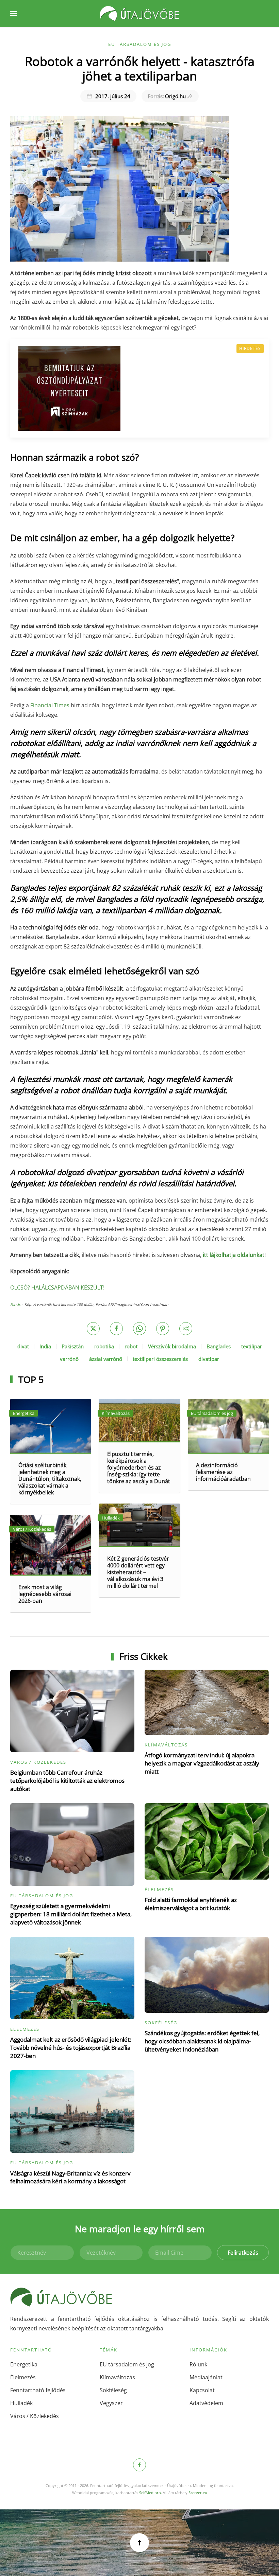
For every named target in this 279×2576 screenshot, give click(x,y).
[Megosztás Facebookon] (116, 1329)
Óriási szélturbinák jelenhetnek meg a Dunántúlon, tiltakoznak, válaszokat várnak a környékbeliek (50, 1479)
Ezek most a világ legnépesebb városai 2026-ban (45, 1594)
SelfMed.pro (150, 2493)
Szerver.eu (198, 2493)
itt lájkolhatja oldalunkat (234, 1255)
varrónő (69, 1359)
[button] (14, 14)
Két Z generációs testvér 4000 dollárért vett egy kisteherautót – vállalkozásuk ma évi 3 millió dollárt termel (138, 1572)
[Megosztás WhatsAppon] (139, 1329)
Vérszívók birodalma (172, 1346)
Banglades (219, 1346)
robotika (104, 1346)
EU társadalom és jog (140, 44)
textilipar (252, 1346)
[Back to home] (139, 14)
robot (131, 1346)
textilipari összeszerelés (160, 1359)
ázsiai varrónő (106, 1359)
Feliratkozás (243, 2253)
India (45, 1346)
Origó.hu (167, 96)
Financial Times (51, 705)
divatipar (209, 1359)
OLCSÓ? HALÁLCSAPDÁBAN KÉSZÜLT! (57, 1287)
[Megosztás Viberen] (186, 1329)
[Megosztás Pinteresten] (163, 1329)
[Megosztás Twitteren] (93, 1329)
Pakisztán (73, 1346)
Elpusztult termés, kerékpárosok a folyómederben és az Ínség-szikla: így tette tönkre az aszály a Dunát (139, 1468)
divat (23, 1346)
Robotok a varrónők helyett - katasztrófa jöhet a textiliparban (140, 68)
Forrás (15, 1304)
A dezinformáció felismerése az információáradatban (223, 1472)
